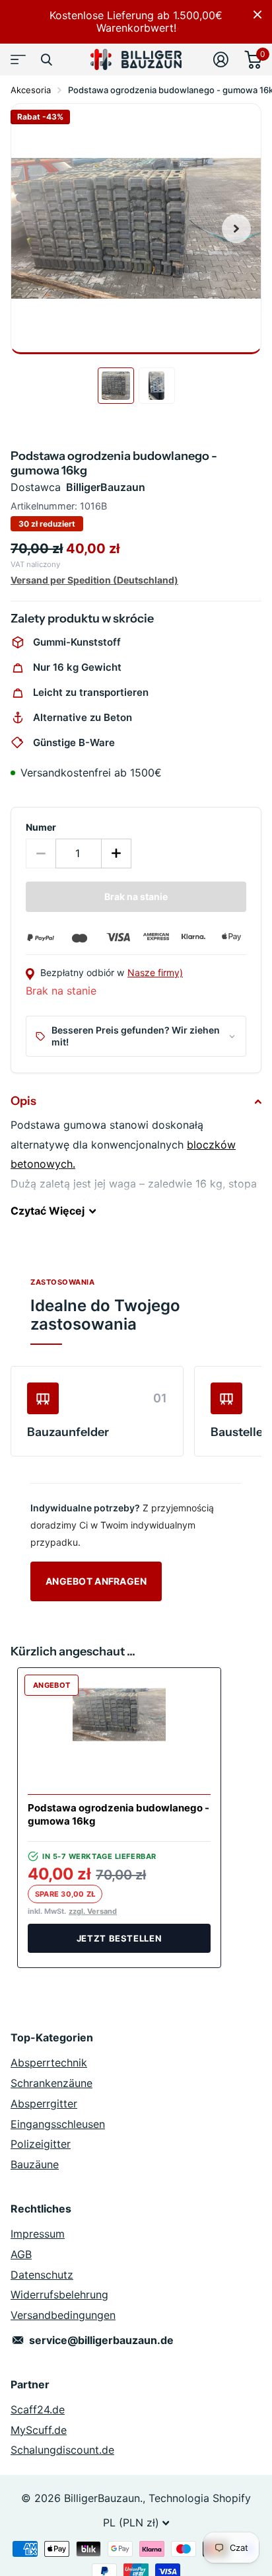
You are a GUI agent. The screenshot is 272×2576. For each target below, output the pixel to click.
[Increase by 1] (117, 853)
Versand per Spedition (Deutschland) (94, 580)
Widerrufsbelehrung (59, 2294)
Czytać (48, 1211)
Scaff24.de (38, 2409)
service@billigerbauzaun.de (101, 2340)
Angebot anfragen (96, 1581)
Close (257, 15)
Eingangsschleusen (58, 2124)
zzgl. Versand (93, 1912)
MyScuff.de (39, 2430)
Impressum (38, 2234)
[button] (236, 229)
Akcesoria (31, 90)
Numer (41, 827)
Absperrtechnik (49, 2063)
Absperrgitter (44, 2103)
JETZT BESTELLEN (119, 1938)
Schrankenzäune (51, 2083)
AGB (21, 2254)
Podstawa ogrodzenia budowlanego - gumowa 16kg (119, 1814)
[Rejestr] (221, 59)
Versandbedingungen (63, 2315)
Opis (23, 1101)
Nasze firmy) (155, 972)
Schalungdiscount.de (62, 2450)
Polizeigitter (41, 2144)
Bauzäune (35, 2164)
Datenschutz (42, 2275)
